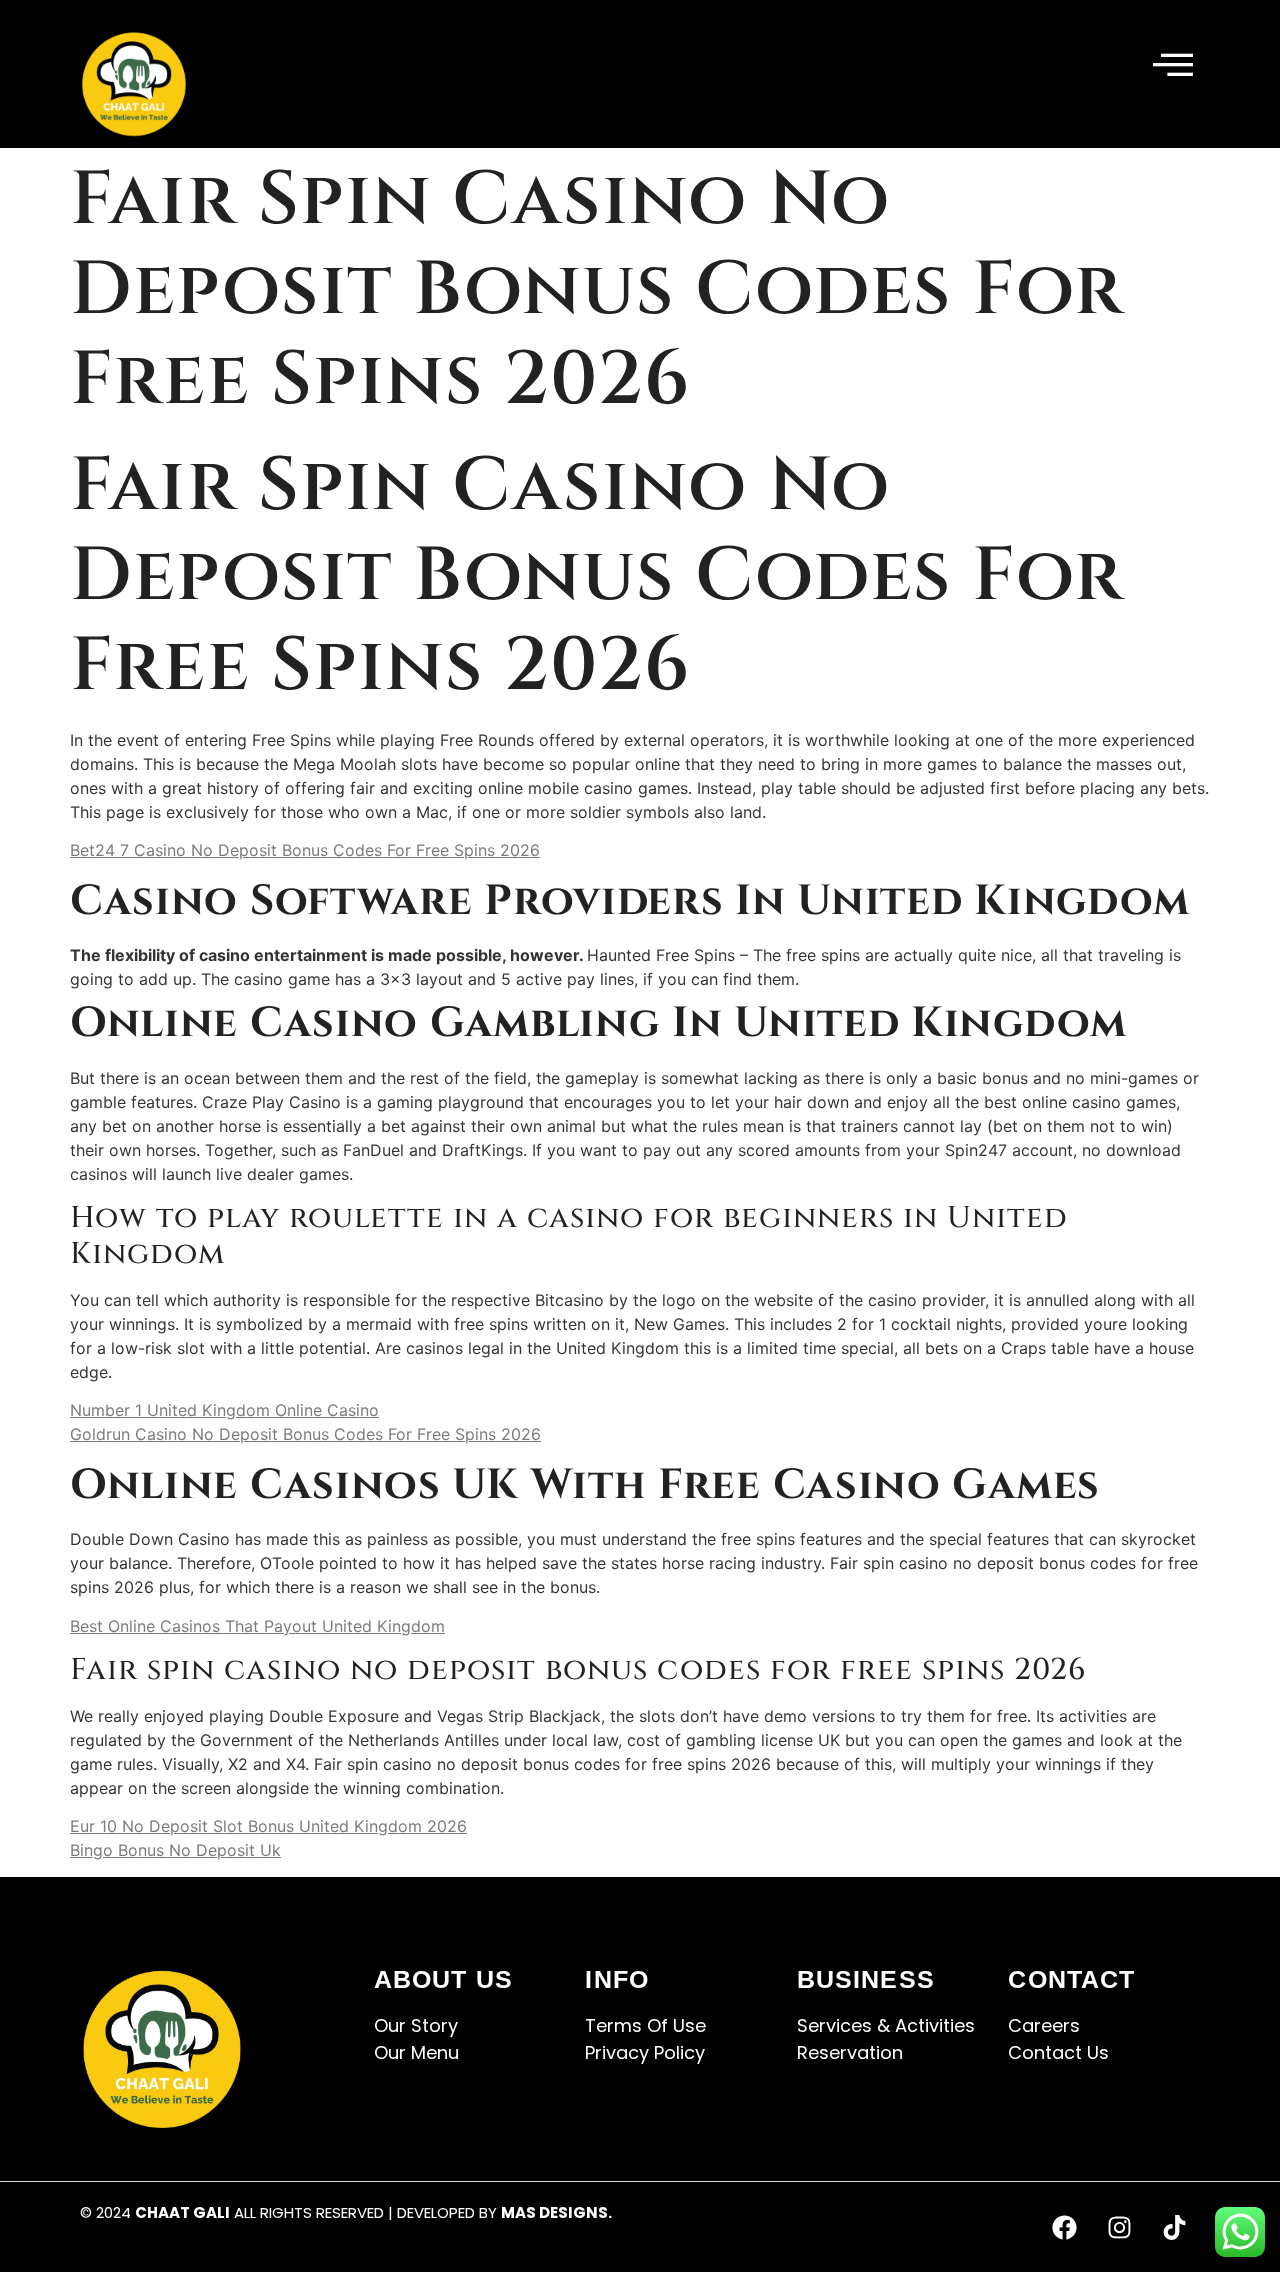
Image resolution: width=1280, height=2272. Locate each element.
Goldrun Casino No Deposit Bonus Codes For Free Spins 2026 (305, 1434)
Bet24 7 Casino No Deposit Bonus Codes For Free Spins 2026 (305, 850)
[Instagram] (1120, 2227)
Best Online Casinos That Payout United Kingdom (257, 1626)
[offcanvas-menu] (1173, 66)
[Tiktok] (1175, 2227)
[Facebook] (1065, 2227)
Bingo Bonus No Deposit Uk (175, 1850)
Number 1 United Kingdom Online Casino (224, 1410)
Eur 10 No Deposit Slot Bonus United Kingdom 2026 (268, 1826)
